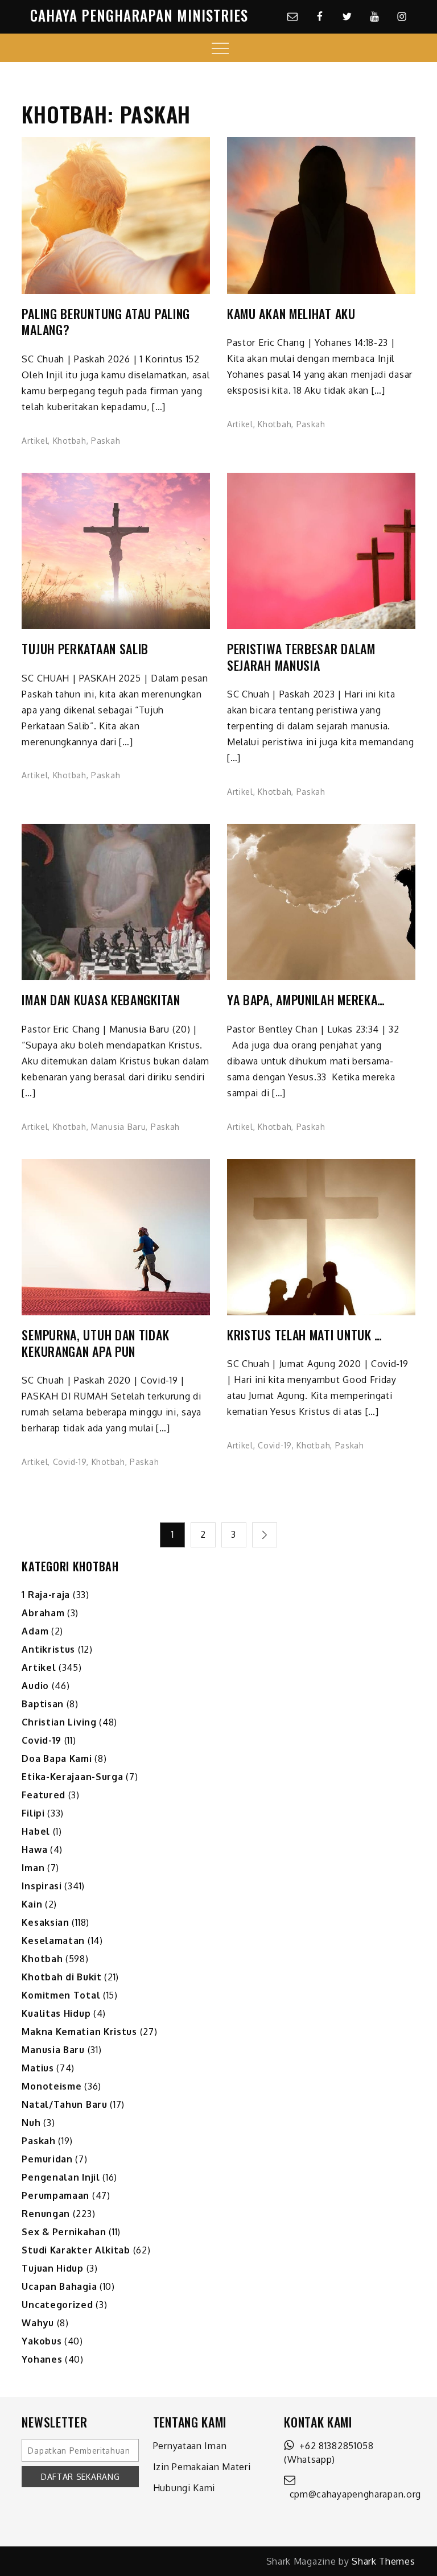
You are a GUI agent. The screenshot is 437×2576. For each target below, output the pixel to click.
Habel (36, 1831)
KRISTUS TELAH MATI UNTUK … (305, 1335)
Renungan (46, 2214)
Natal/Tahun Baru (64, 2104)
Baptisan (43, 1704)
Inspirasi (42, 1886)
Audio (35, 1686)
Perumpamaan (55, 2195)
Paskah (106, 441)
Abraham (43, 1613)
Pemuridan (47, 2159)
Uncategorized (57, 2305)
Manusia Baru (118, 1127)
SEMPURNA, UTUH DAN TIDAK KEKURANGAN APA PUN (95, 1343)
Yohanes (42, 2359)
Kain (32, 1904)
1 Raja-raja (46, 1595)
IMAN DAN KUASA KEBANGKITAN (101, 1000)
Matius (38, 2068)
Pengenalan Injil (61, 2177)
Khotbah (70, 441)
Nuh (31, 2123)
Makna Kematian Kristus (79, 2032)
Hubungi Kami (184, 2488)
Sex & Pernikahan (64, 2232)
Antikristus (48, 1649)
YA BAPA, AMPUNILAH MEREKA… (306, 1000)
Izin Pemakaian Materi (202, 2467)
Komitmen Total (61, 1995)
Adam (35, 1631)
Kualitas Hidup (56, 2013)
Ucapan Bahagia (59, 2286)
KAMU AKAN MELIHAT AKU (291, 314)
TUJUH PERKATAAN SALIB (85, 649)
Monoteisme (51, 2086)
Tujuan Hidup (52, 2268)
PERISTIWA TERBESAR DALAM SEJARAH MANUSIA (301, 657)
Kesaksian (45, 1922)
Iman (33, 1868)
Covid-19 (70, 1462)
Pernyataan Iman (190, 2446)
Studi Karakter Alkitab (76, 2250)
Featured (44, 1795)
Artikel (35, 441)
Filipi (33, 1813)
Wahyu (38, 2323)
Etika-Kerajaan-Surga (72, 1777)
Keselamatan (53, 1941)
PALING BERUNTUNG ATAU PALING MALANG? (106, 322)
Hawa (34, 1850)
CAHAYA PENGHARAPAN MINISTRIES (139, 15)
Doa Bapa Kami (57, 1758)
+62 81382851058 (334, 2446)
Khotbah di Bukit (61, 1977)
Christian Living (59, 1722)
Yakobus (42, 2341)
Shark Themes (383, 2561)
